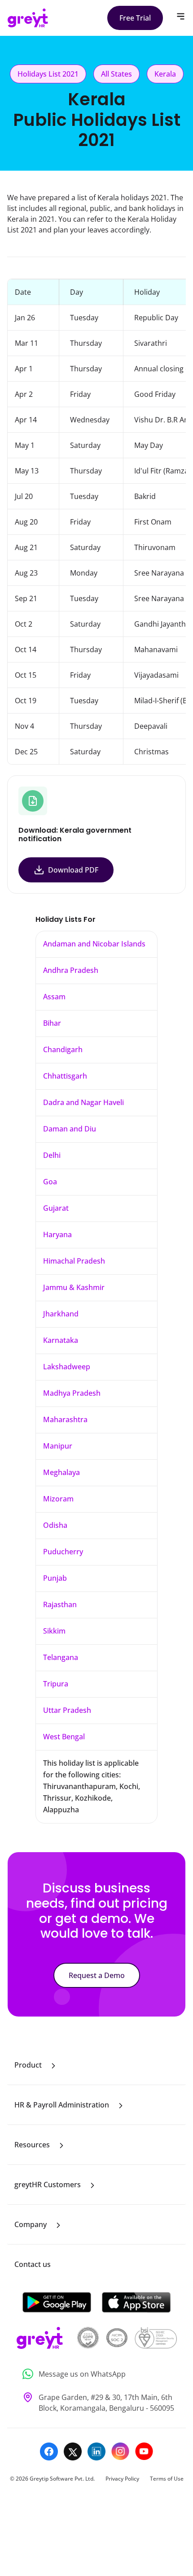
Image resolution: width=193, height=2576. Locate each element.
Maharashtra (65, 1419)
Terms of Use (167, 2479)
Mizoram (58, 1499)
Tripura (56, 1684)
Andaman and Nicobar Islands (94, 944)
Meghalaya (61, 1472)
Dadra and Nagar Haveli (83, 1102)
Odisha (55, 1525)
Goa (50, 1182)
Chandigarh (63, 1049)
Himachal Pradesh (74, 1261)
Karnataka (61, 1340)
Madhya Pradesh (72, 1393)
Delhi (52, 1155)
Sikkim (54, 1631)
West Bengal (64, 1737)
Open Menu (181, 16)
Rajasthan (60, 1604)
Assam (54, 997)
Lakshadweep (67, 1367)
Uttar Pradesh (67, 1710)
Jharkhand (61, 1314)
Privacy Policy (122, 2479)
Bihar (52, 1023)
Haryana (57, 1234)
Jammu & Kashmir (74, 1287)
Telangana (61, 1657)
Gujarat (56, 1208)
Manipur (58, 1446)
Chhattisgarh (65, 1076)
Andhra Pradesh (71, 970)
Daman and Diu (70, 1129)
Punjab (55, 1578)
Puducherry (63, 1552)
